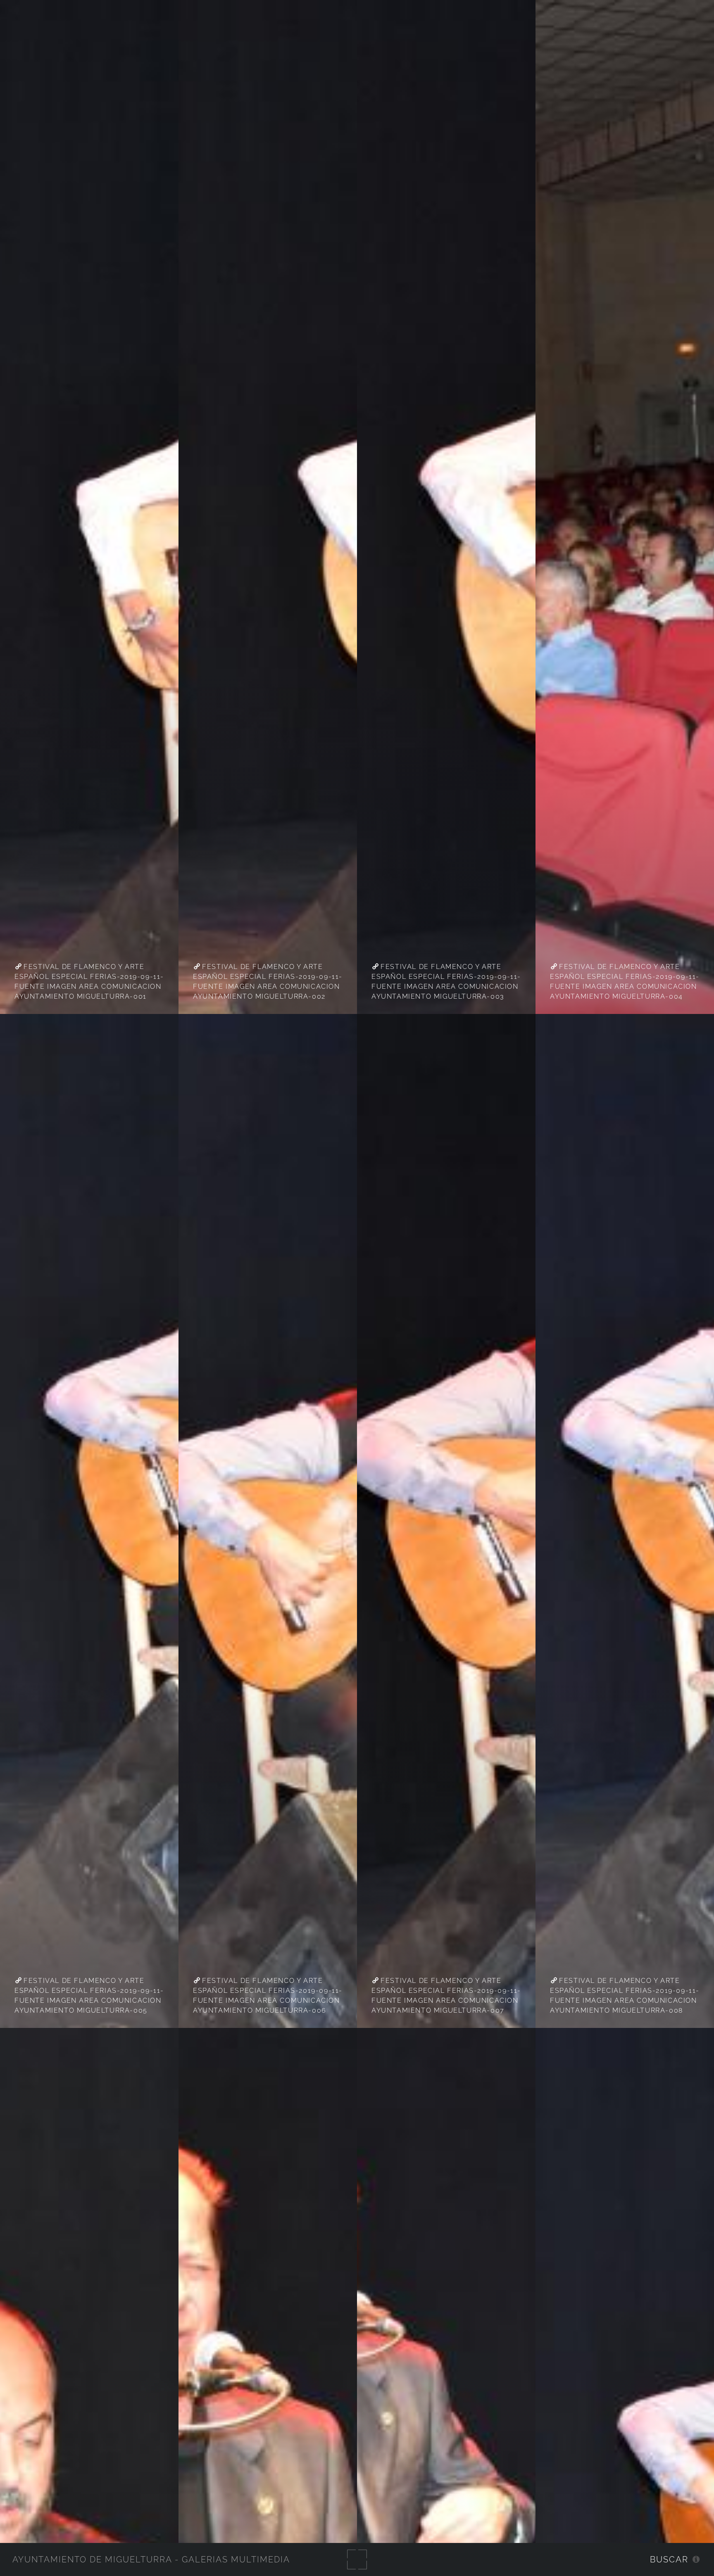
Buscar (669, 2559)
